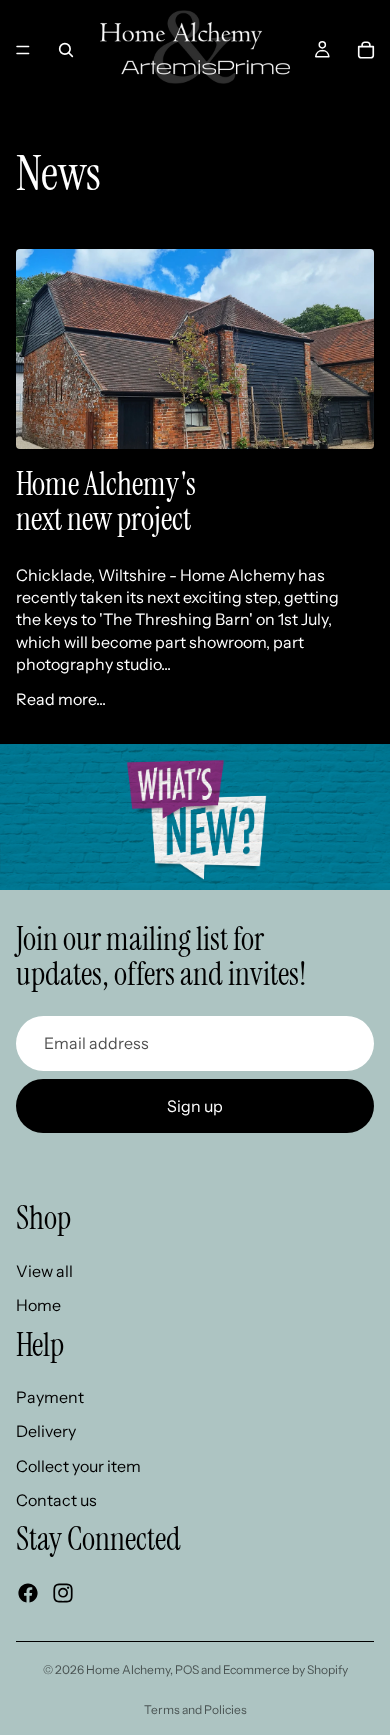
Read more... (61, 699)
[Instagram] (63, 1593)
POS (187, 1669)
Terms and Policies (195, 1709)
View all (44, 1271)
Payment (50, 1397)
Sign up (195, 1106)
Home (38, 1305)
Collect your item (78, 1466)
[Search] (66, 50)
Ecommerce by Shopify (285, 1669)
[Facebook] (28, 1593)
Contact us (56, 1501)
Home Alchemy (128, 1669)
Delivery (46, 1432)
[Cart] (366, 50)
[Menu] (23, 50)
